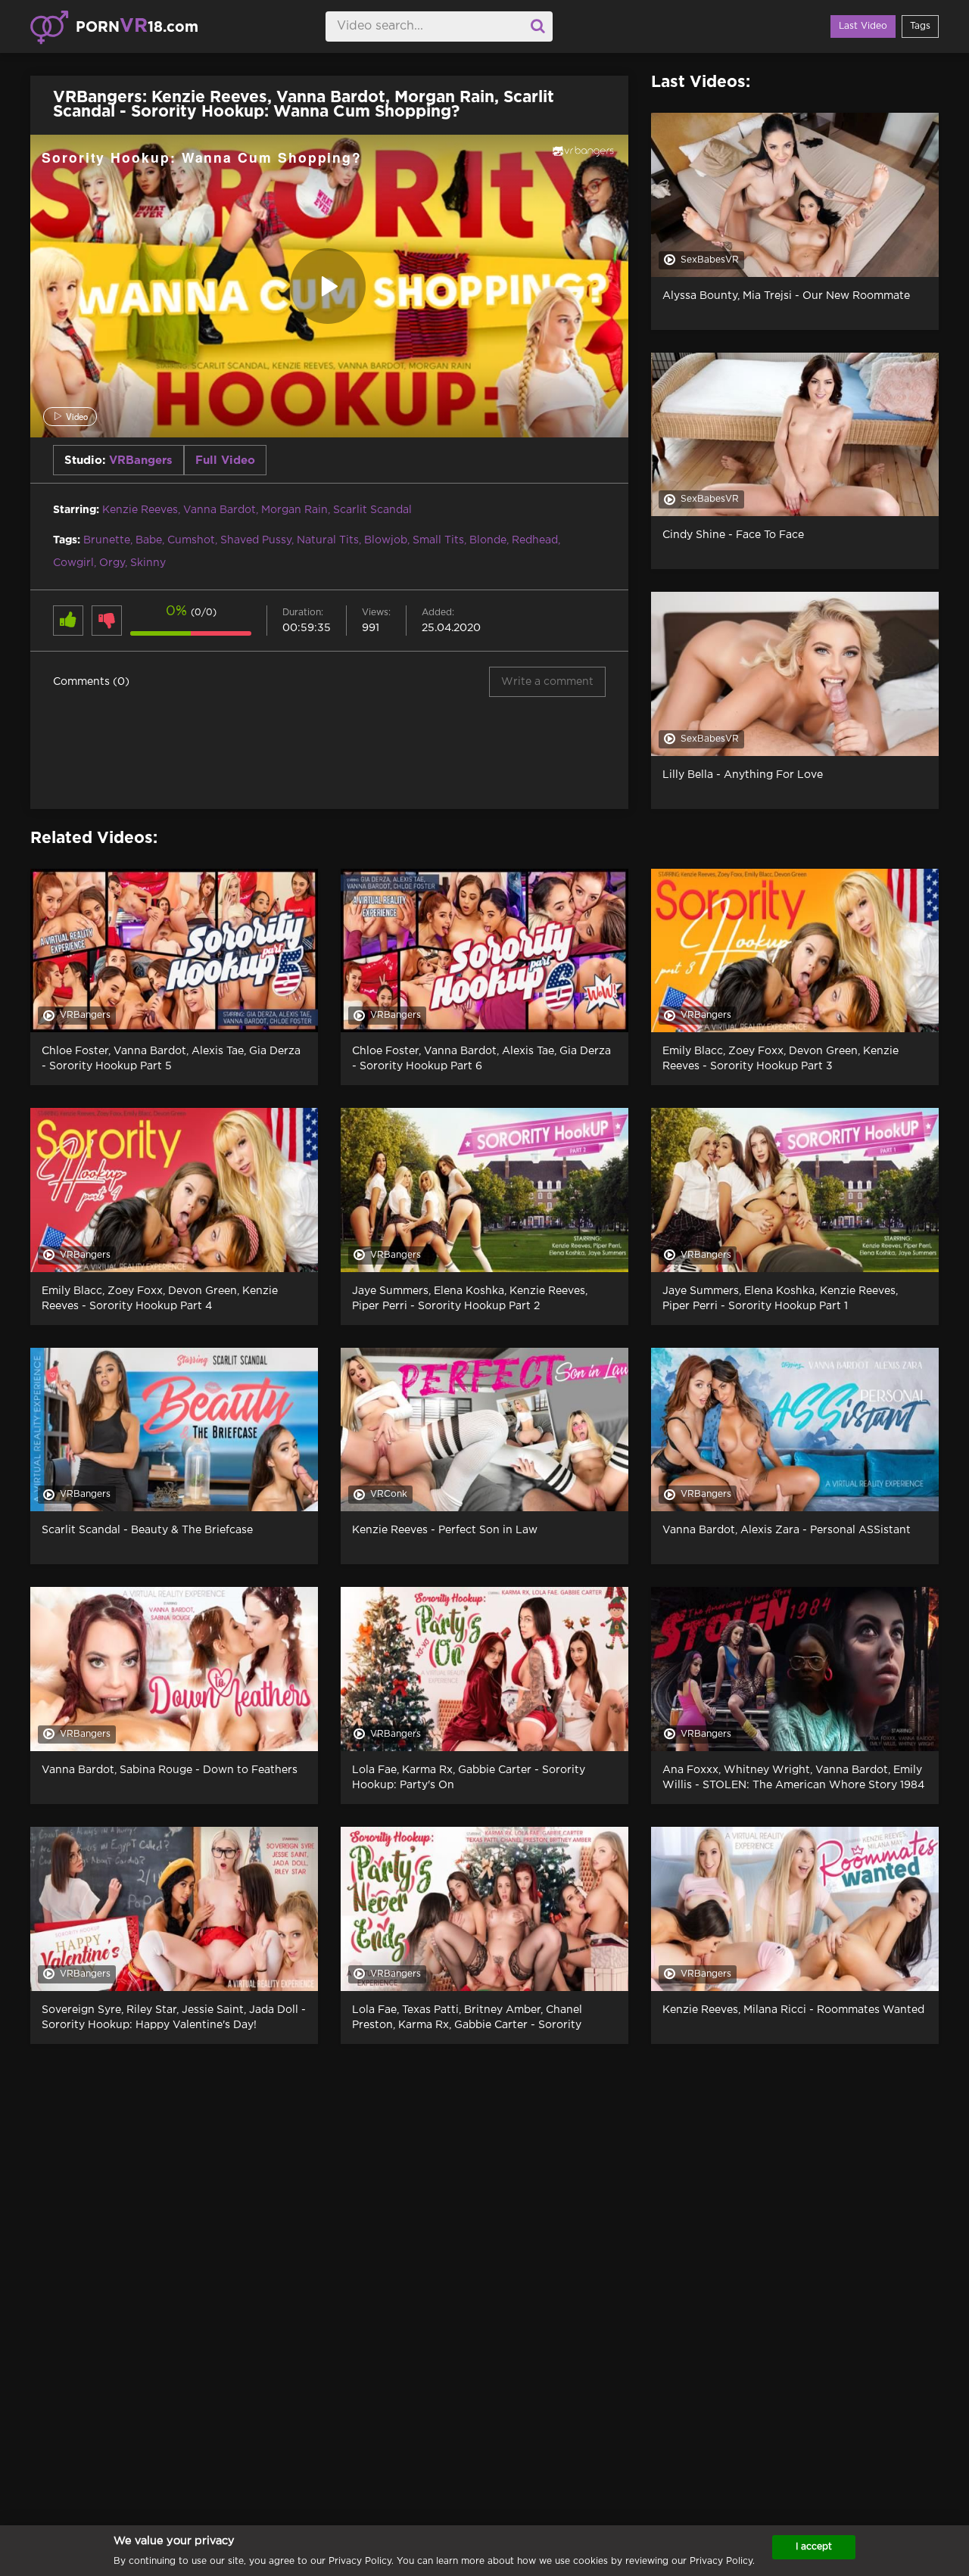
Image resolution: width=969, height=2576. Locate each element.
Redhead (535, 540)
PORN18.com (137, 26)
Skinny (148, 563)
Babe (149, 540)
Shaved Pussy (256, 540)
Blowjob (386, 540)
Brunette (107, 540)
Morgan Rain (294, 510)
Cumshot (191, 540)
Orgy (112, 563)
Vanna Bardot (220, 510)
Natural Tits (328, 540)
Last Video (863, 26)
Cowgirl (73, 563)
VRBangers (141, 460)
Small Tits (438, 540)
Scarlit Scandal (372, 510)
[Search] (537, 26)
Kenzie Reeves (140, 510)
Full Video (225, 460)
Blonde (488, 540)
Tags (920, 26)
